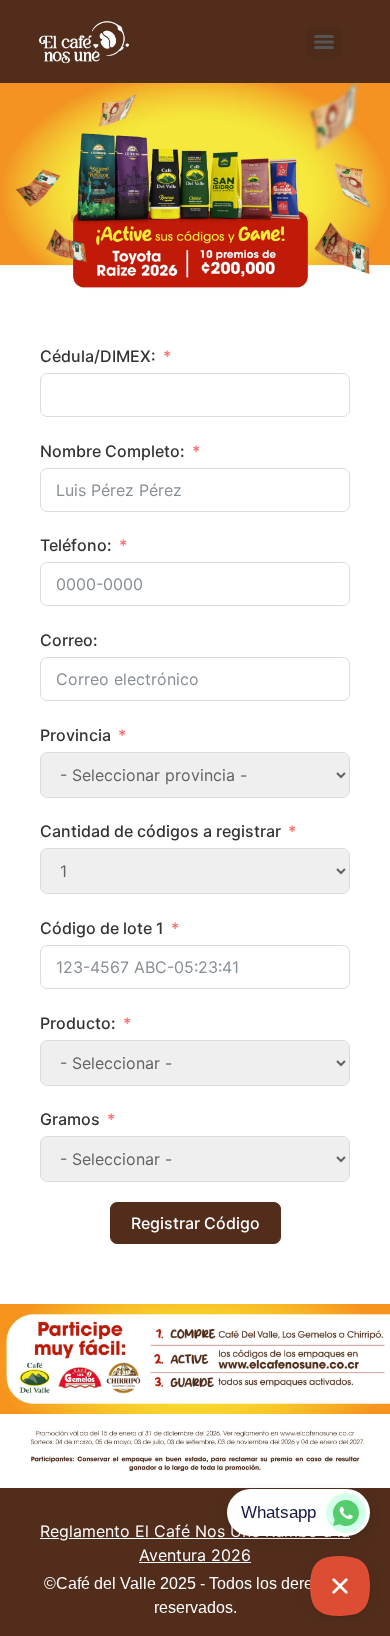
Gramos (70, 1119)
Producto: (78, 1023)
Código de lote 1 (102, 928)
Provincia (75, 735)
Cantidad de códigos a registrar (160, 831)
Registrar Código (195, 1223)
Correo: (69, 640)
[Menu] (324, 42)
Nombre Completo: (112, 451)
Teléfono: (76, 545)
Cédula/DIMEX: (98, 356)
